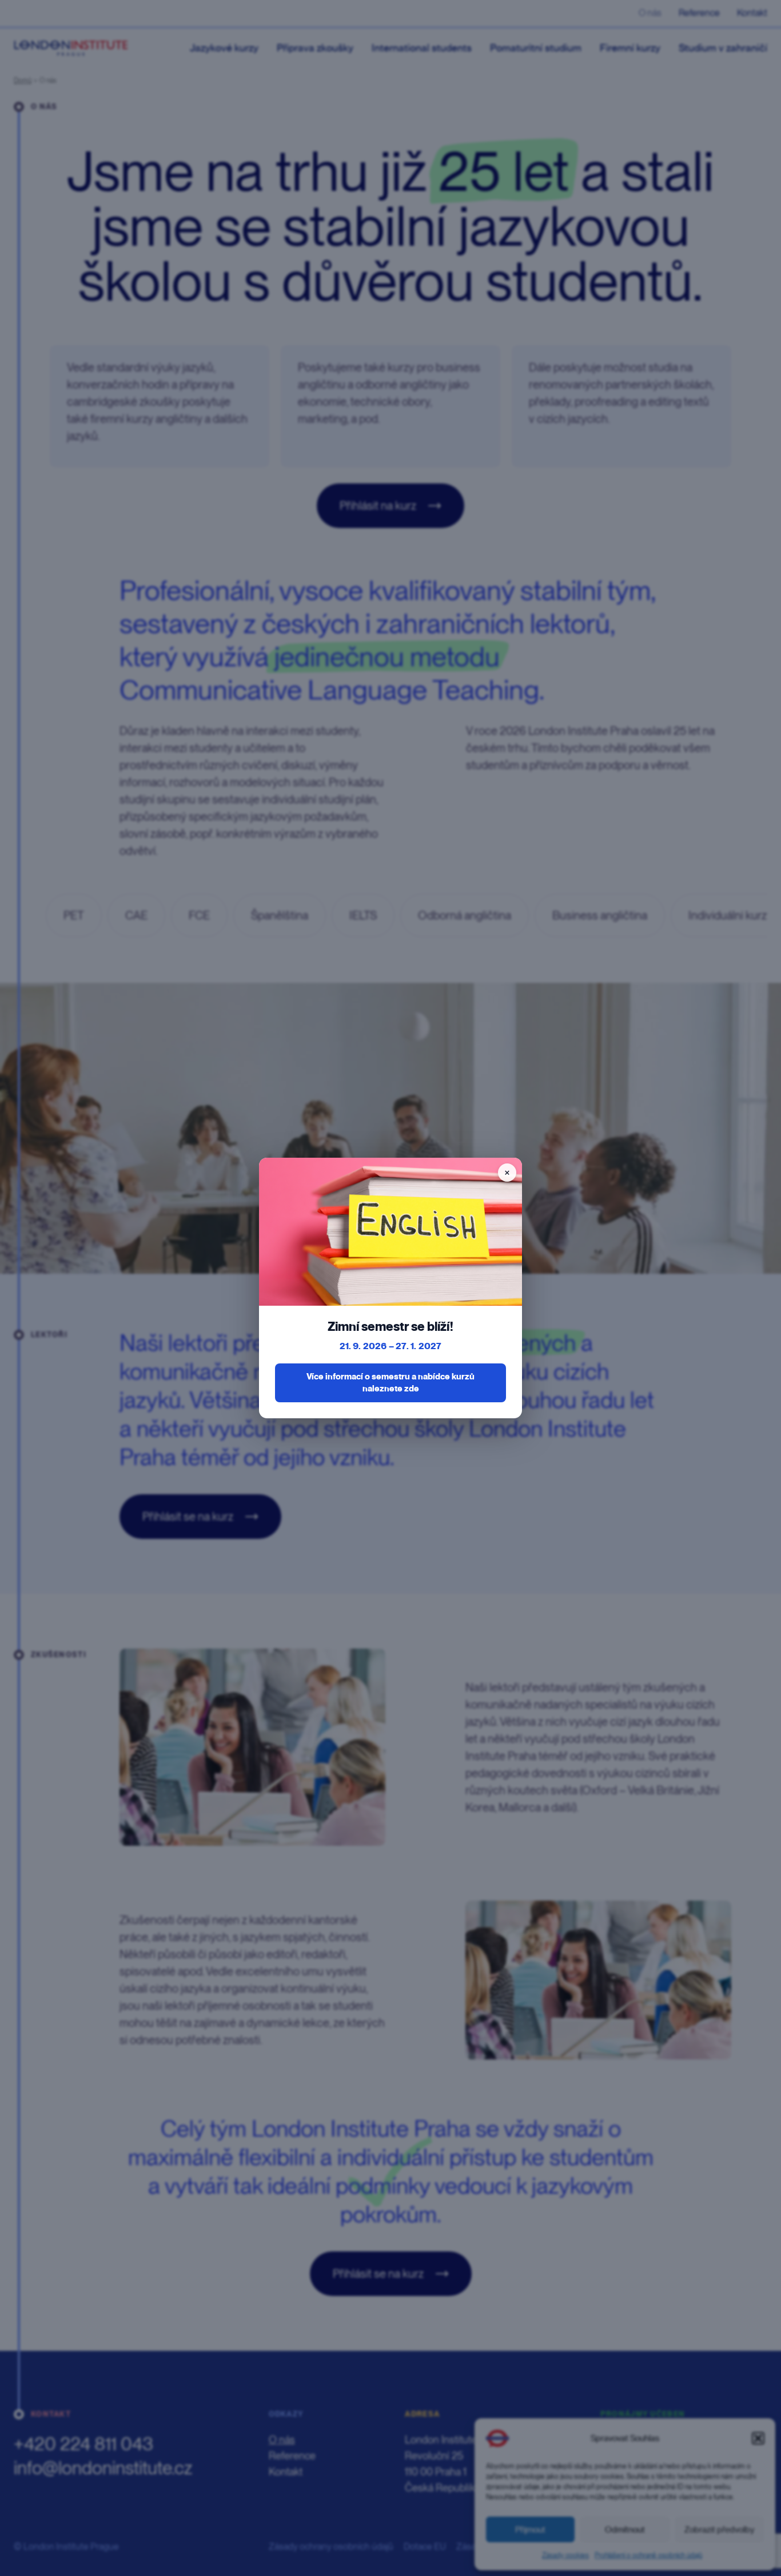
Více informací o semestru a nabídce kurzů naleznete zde (390, 1383)
